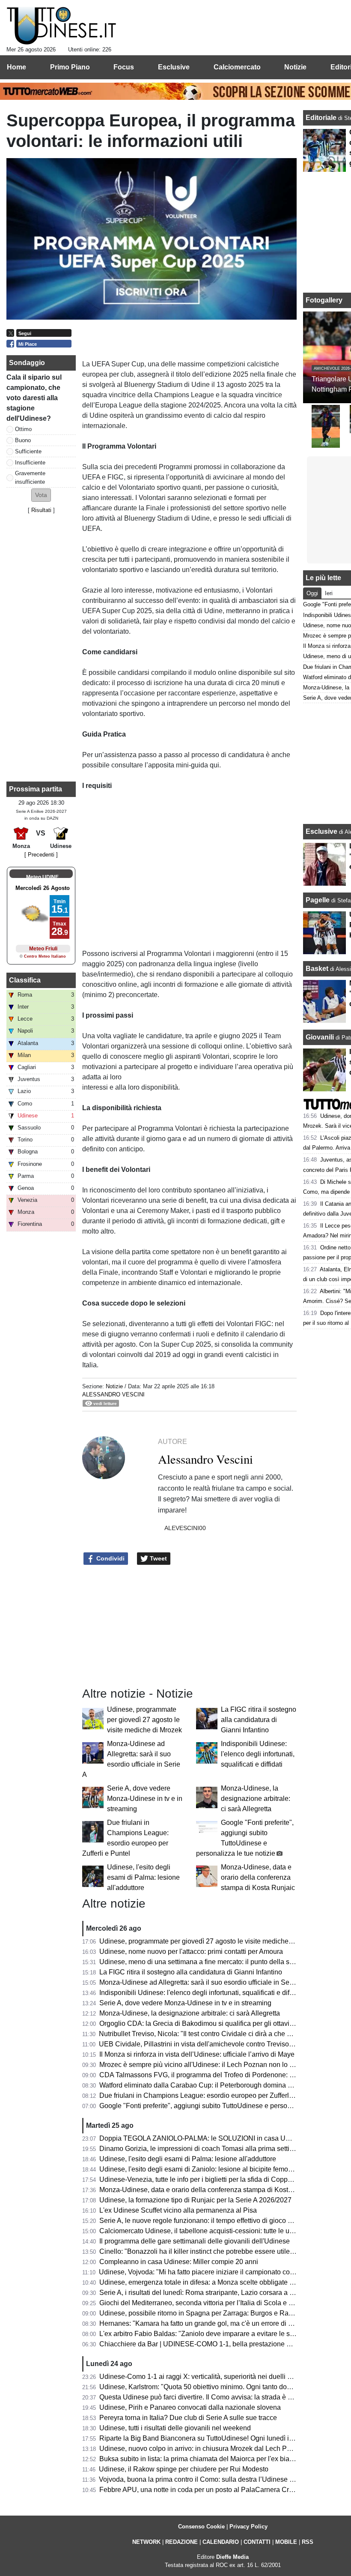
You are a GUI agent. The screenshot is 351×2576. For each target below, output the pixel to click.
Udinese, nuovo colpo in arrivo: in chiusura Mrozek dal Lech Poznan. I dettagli (217, 2449)
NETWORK (146, 2542)
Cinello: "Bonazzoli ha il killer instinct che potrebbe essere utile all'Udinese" (214, 2251)
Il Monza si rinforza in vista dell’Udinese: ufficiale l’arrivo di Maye (197, 2054)
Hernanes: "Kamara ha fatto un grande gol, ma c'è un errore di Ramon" (206, 2323)
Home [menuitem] (16, 67)
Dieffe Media (232, 2557)
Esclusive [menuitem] (174, 67)
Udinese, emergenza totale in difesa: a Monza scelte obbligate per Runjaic (212, 2282)
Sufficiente (28, 451)
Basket (317, 969)
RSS (308, 2542)
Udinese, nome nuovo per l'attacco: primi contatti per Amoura (191, 1951)
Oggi (312, 593)
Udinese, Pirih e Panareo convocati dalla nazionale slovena (190, 2407)
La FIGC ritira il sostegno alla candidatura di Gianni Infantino (259, 1720)
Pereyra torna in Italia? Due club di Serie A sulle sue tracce (188, 2418)
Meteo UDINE (42, 877)
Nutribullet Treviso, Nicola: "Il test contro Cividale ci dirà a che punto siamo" (213, 2034)
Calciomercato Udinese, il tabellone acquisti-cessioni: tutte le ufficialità (206, 2231)
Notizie (114, 1386)
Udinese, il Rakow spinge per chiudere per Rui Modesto (184, 2469)
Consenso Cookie (201, 2527)
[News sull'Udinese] (61, 26)
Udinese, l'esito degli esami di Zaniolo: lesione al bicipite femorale (199, 2169)
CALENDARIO (221, 2542)
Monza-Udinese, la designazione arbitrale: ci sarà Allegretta (256, 1799)
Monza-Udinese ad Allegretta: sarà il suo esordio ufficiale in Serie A (201, 1982)
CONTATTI (257, 2542)
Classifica (25, 980)
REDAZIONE (181, 2542)
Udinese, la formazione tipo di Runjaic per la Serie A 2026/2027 (195, 2200)
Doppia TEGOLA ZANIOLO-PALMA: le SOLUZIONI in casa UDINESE (205, 2138)
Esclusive (321, 831)
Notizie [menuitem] (295, 67)
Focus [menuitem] (124, 67)
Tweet (158, 1558)
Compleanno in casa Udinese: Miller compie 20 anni (179, 2262)
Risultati (41, 510)
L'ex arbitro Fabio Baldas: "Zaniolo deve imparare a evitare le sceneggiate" (213, 2334)
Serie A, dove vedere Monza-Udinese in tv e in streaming (145, 1799)
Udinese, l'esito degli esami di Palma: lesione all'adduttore (143, 1877)
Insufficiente (30, 463)
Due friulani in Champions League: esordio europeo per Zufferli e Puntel (208, 2095)
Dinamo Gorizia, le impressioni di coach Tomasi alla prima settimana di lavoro (217, 2149)
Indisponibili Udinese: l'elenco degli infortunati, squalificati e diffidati (258, 1754)
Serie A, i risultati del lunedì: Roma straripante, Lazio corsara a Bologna (207, 2293)
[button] (41, 495)
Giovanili (320, 1037)
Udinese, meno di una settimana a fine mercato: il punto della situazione (208, 1962)
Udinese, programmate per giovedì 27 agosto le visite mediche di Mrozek (144, 1720)
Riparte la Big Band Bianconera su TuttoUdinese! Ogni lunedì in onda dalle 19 (218, 2438)
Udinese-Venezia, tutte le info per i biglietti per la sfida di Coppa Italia (204, 2179)
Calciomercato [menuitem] (237, 67)
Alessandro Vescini (113, 1394)
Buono (23, 440)
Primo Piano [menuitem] (70, 67)
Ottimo (23, 429)
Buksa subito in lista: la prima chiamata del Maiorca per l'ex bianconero (207, 2459)
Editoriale (322, 118)
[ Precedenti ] (41, 855)
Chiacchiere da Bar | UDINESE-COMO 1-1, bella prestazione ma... (200, 2344)
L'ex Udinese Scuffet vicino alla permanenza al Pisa (178, 2210)
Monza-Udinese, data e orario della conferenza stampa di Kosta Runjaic (258, 1877)
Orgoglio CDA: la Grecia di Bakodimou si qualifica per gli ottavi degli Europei (216, 2023)
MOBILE (286, 2542)
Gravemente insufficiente (30, 477)
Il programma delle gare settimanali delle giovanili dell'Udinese (195, 2241)
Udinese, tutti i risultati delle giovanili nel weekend (175, 2428)
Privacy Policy (248, 2527)
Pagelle (318, 900)
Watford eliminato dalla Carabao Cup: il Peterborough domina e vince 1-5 (210, 2085)
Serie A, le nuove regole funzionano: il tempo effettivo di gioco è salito (204, 2221)
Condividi (110, 1558)
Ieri (329, 593)
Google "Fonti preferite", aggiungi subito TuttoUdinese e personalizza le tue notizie (224, 2106)
